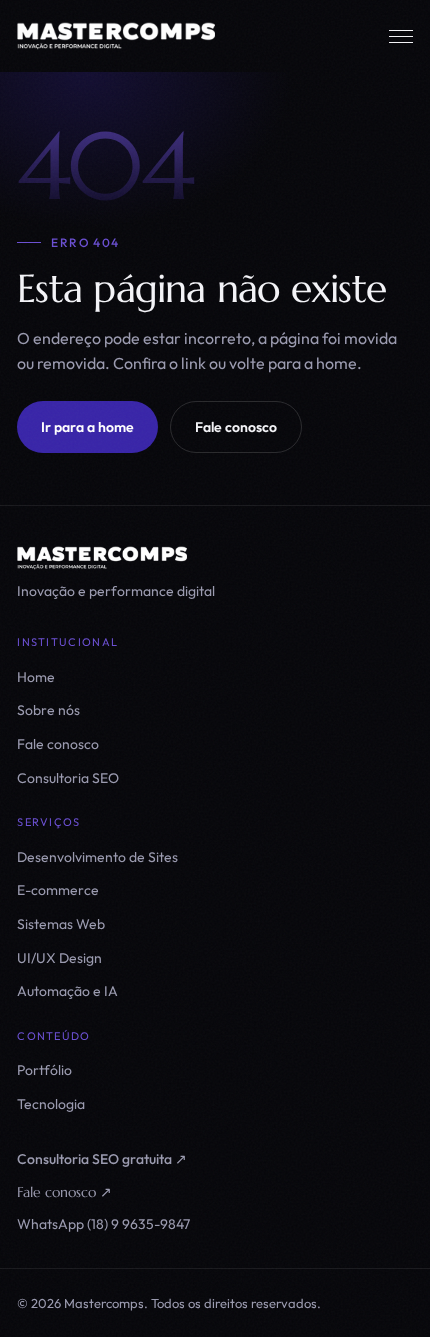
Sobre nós (48, 710)
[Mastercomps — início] (116, 36)
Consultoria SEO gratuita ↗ (102, 1159)
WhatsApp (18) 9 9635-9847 (103, 1224)
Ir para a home (87, 427)
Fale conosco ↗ (64, 1192)
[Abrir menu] (401, 36)
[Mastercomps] (215, 558)
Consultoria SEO (68, 778)
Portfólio (44, 1070)
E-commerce (58, 890)
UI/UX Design (59, 958)
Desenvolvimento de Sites (97, 857)
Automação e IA (67, 991)
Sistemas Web (61, 924)
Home (36, 677)
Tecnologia (51, 1104)
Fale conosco (236, 427)
